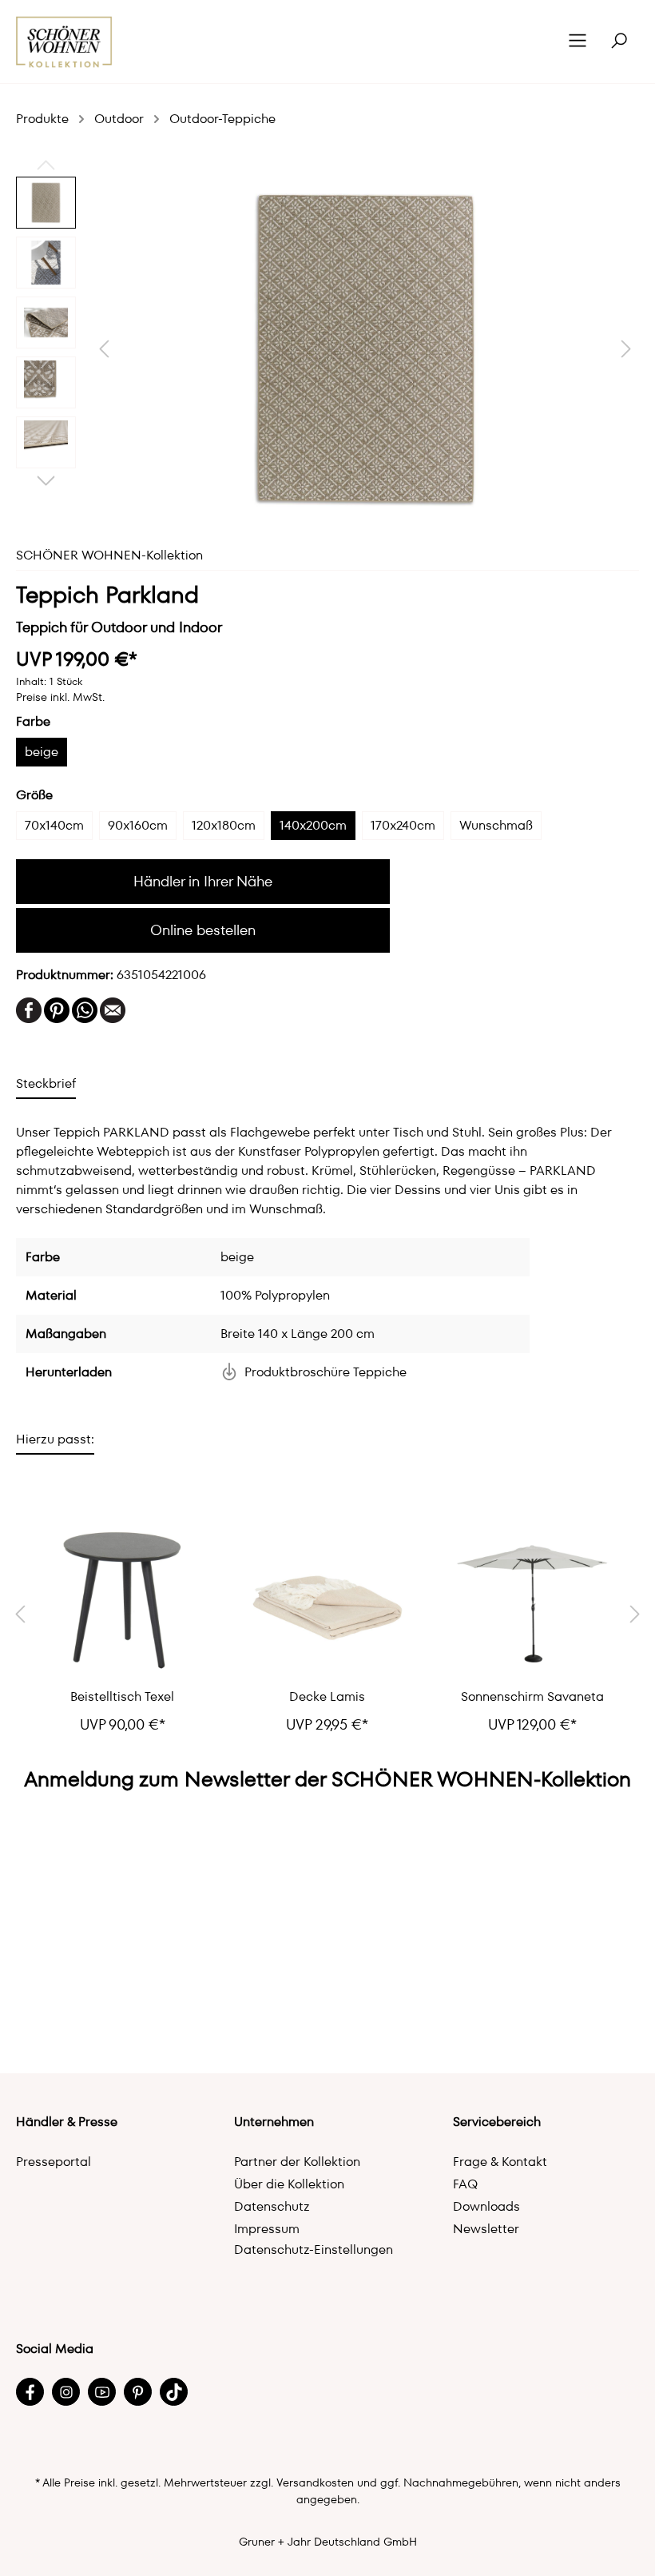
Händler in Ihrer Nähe (203, 881)
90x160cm (138, 825)
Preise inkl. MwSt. (60, 697)
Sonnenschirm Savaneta (532, 1697)
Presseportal (54, 2162)
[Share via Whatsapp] (85, 1009)
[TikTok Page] (174, 2392)
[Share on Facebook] (29, 1009)
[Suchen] (619, 42)
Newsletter (486, 2229)
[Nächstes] (626, 349)
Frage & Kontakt (500, 2162)
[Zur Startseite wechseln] (64, 42)
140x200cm (313, 825)
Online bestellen (203, 930)
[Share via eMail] (113, 1009)
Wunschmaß (496, 825)
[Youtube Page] (102, 2392)
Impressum (267, 2229)
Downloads (486, 2206)
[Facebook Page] (30, 2392)
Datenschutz (272, 2206)
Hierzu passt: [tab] (55, 1439)
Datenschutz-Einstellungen (314, 2250)
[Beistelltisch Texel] (123, 1600)
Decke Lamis (327, 1697)
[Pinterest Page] (138, 2392)
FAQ (465, 2184)
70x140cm (54, 825)
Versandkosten (315, 2482)
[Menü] (578, 42)
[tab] (46, 1083)
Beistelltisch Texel (122, 1697)
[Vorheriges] (104, 349)
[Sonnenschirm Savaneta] (532, 1600)
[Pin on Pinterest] (57, 1009)
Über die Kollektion (289, 2184)
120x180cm (224, 825)
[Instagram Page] (66, 2392)
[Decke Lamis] (328, 1600)
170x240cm (403, 825)
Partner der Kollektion (297, 2162)
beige (42, 752)
